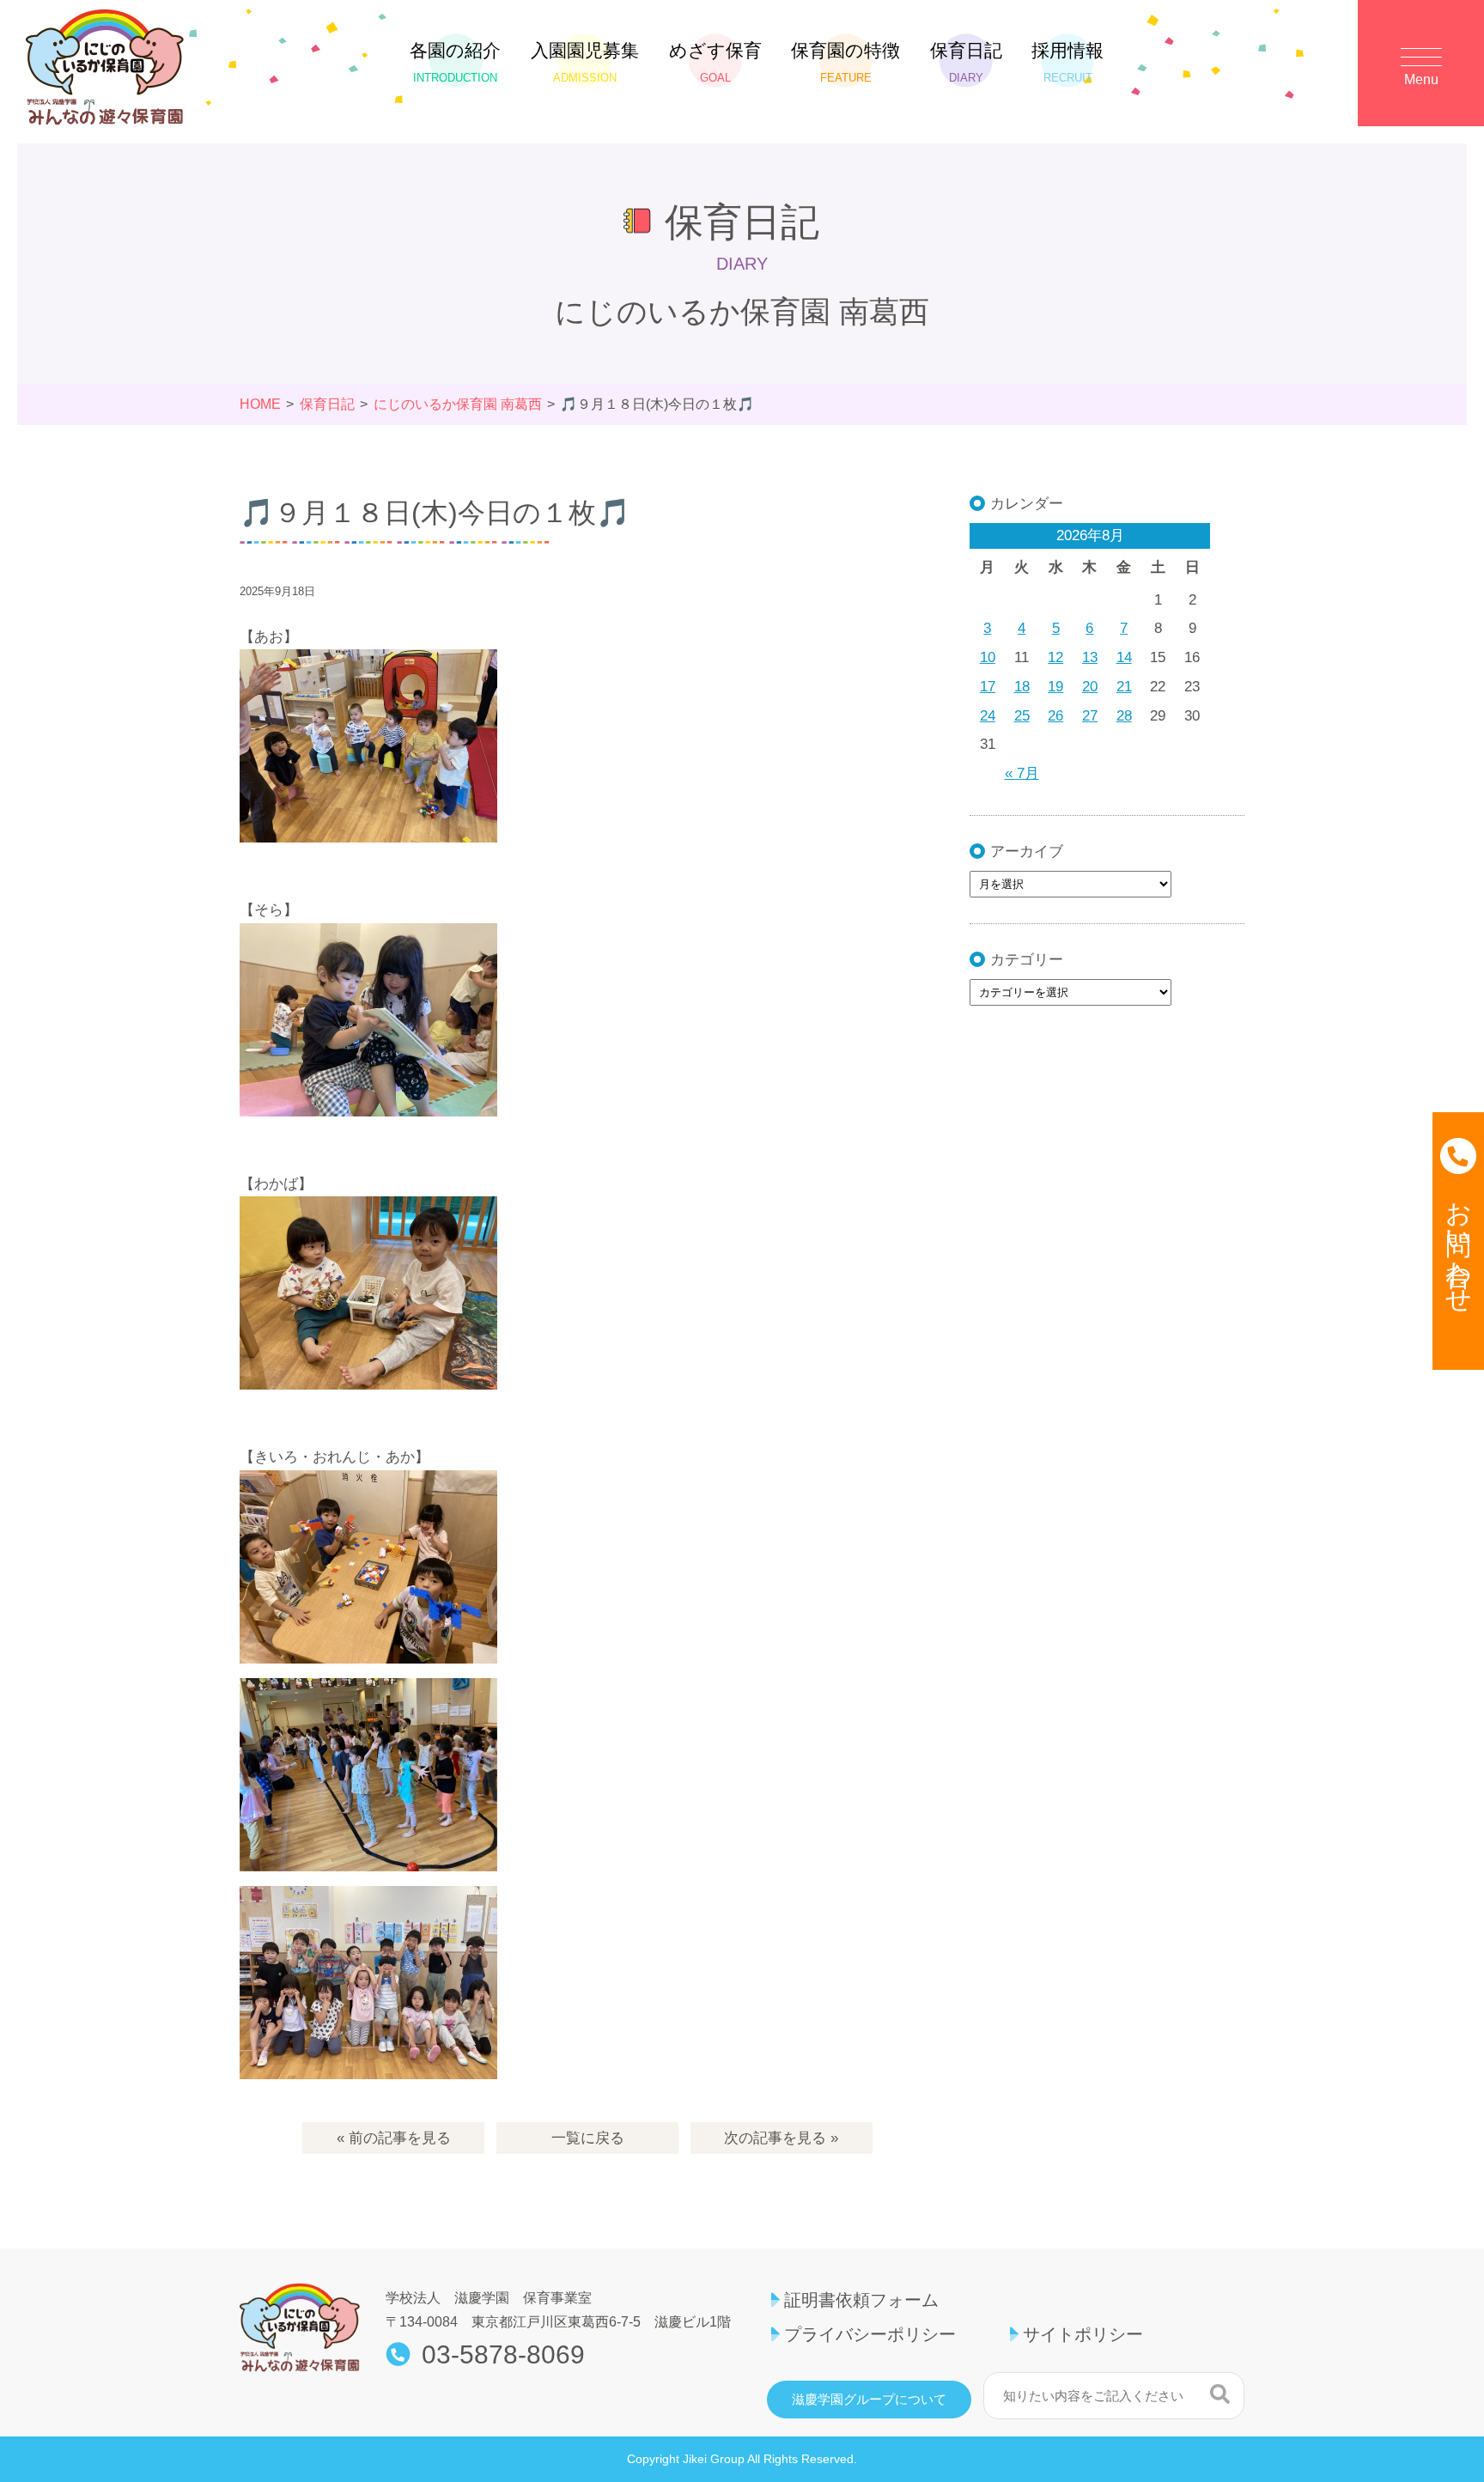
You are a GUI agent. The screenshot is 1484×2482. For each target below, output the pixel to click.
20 (1090, 687)
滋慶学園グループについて (869, 2400)
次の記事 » (781, 2138)
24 (988, 716)
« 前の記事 (394, 2138)
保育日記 (966, 62)
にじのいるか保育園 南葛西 (458, 404)
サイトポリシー (1083, 2334)
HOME (260, 404)
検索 (1220, 2394)
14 (1124, 657)
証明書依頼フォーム (861, 2300)
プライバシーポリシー (870, 2334)
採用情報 (1067, 62)
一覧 (588, 2138)
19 (1055, 687)
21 (1124, 687)
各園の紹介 (455, 62)
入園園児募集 (585, 62)
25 (1022, 716)
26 (1055, 716)
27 (1090, 716)
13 (1090, 657)
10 (988, 657)
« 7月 (1022, 773)
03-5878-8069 (503, 2355)
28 (1124, 716)
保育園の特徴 (845, 62)
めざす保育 (715, 62)
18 (1022, 687)
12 (1055, 657)
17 (988, 687)
